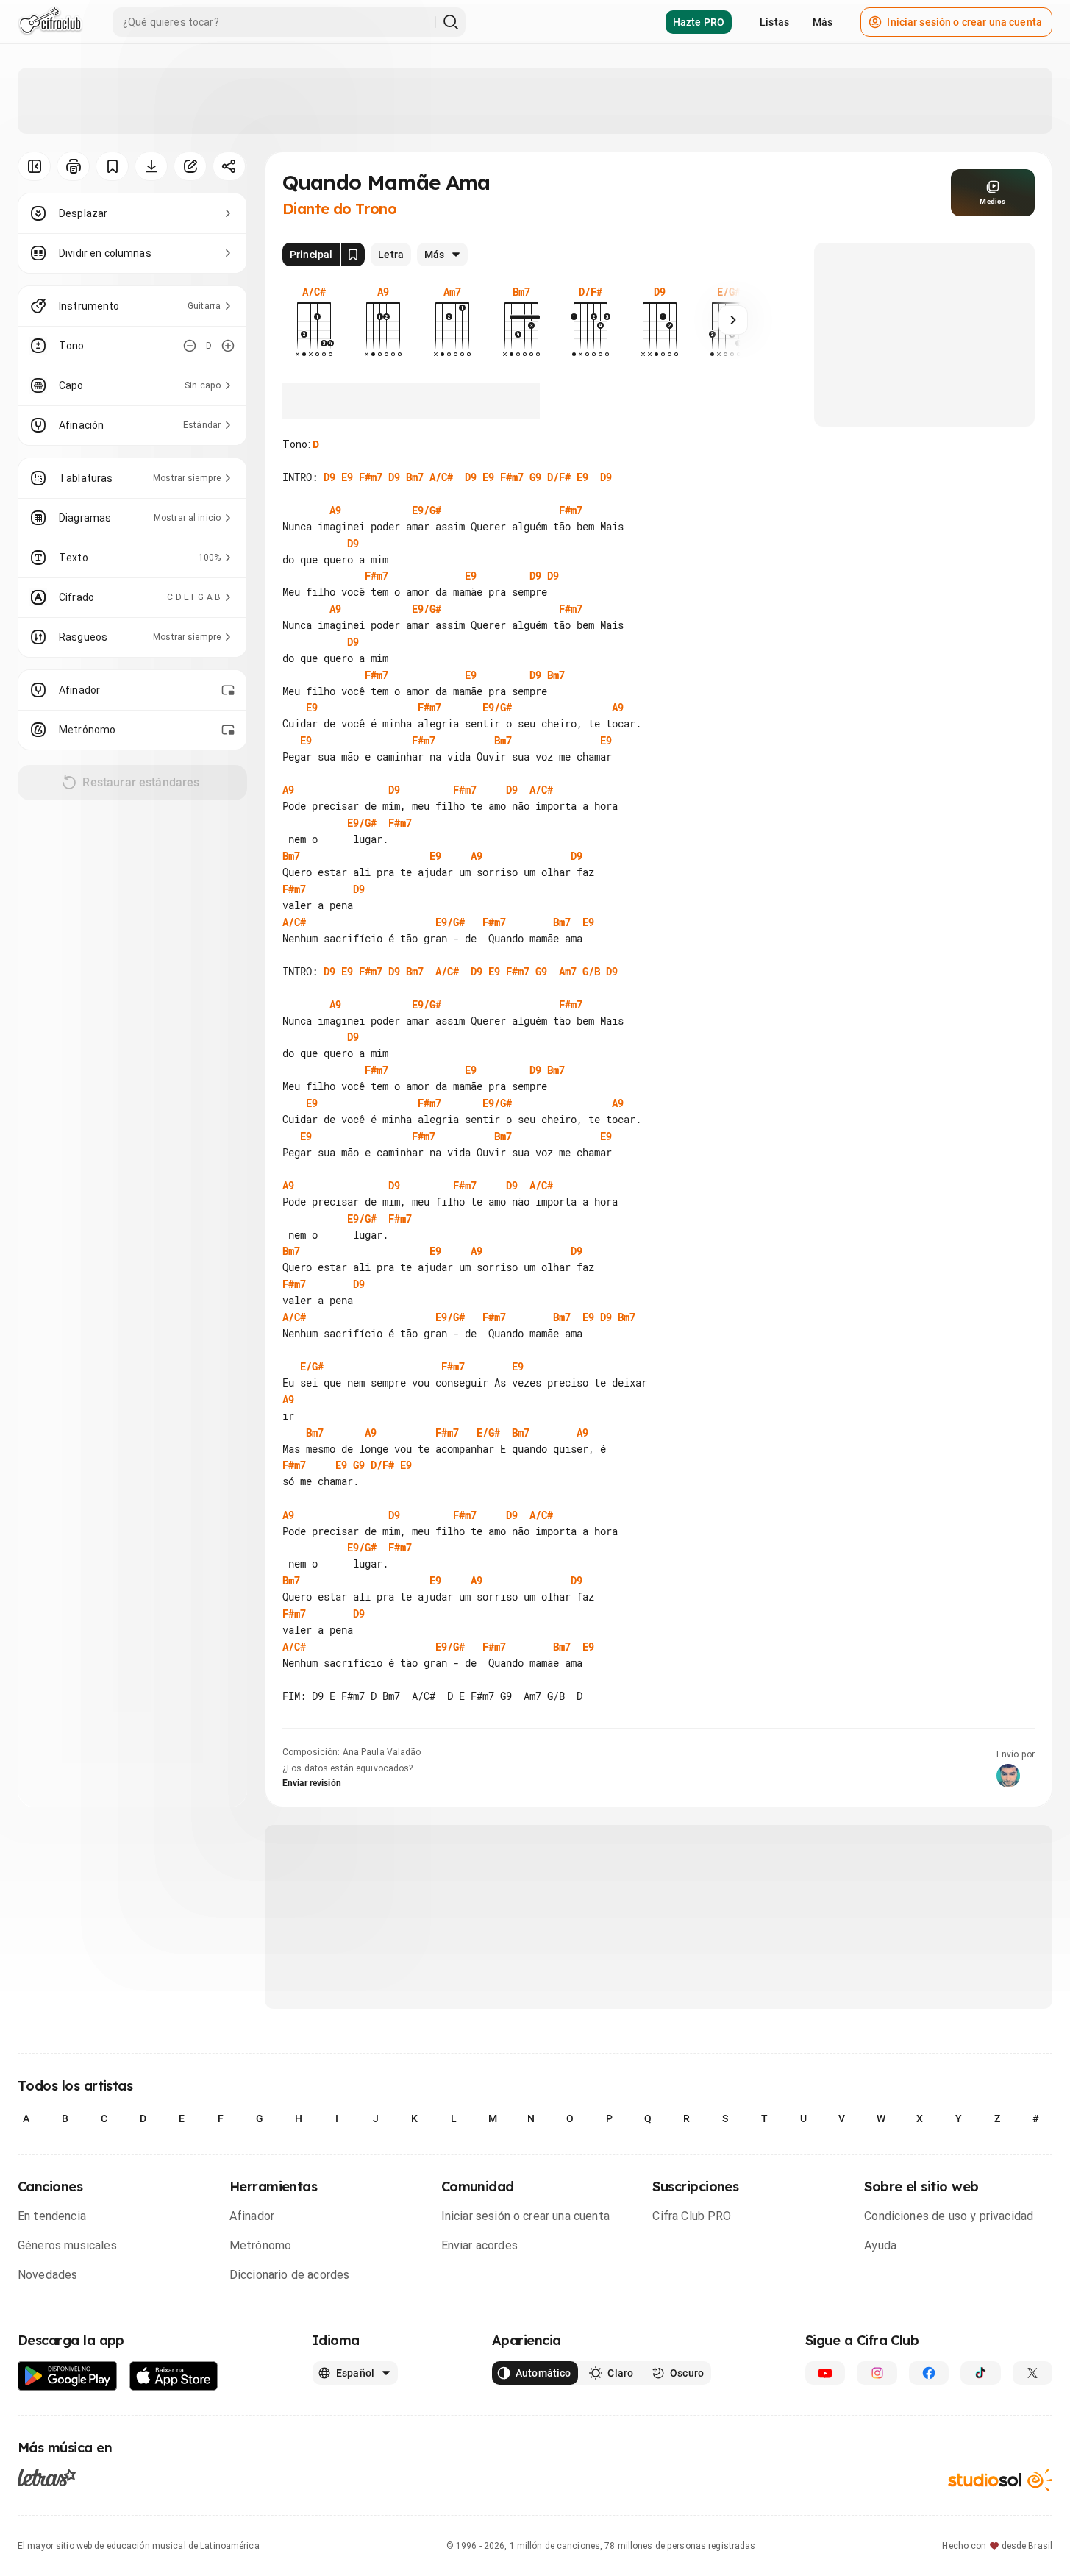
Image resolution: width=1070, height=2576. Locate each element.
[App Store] (174, 2376)
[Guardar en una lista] (112, 166)
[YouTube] (825, 2373)
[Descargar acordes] (151, 166)
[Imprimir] (73, 166)
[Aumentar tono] (228, 346)
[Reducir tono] (190, 346)
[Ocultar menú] (34, 166)
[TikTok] (980, 2373)
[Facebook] (929, 2373)
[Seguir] (733, 320)
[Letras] (47, 2477)
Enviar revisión (312, 1783)
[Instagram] (877, 2373)
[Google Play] (68, 2376)
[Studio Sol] (1000, 2480)
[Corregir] (190, 166)
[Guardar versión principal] (353, 255)
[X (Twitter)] (1032, 2373)
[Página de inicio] (50, 22)
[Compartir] (229, 166)
